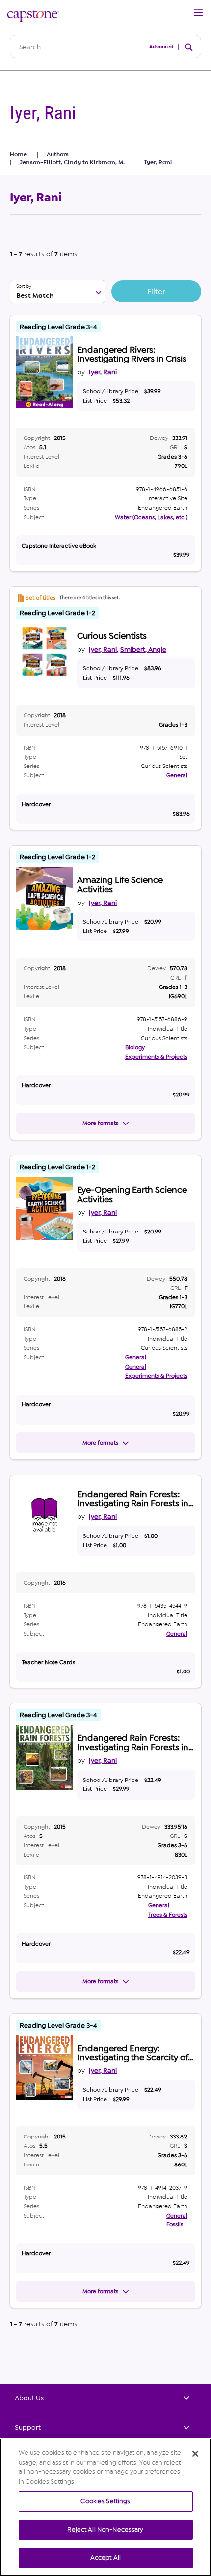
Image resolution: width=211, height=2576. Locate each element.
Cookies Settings (105, 2501)
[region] (105, 2507)
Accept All (105, 2558)
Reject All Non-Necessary (105, 2530)
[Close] (195, 2454)
